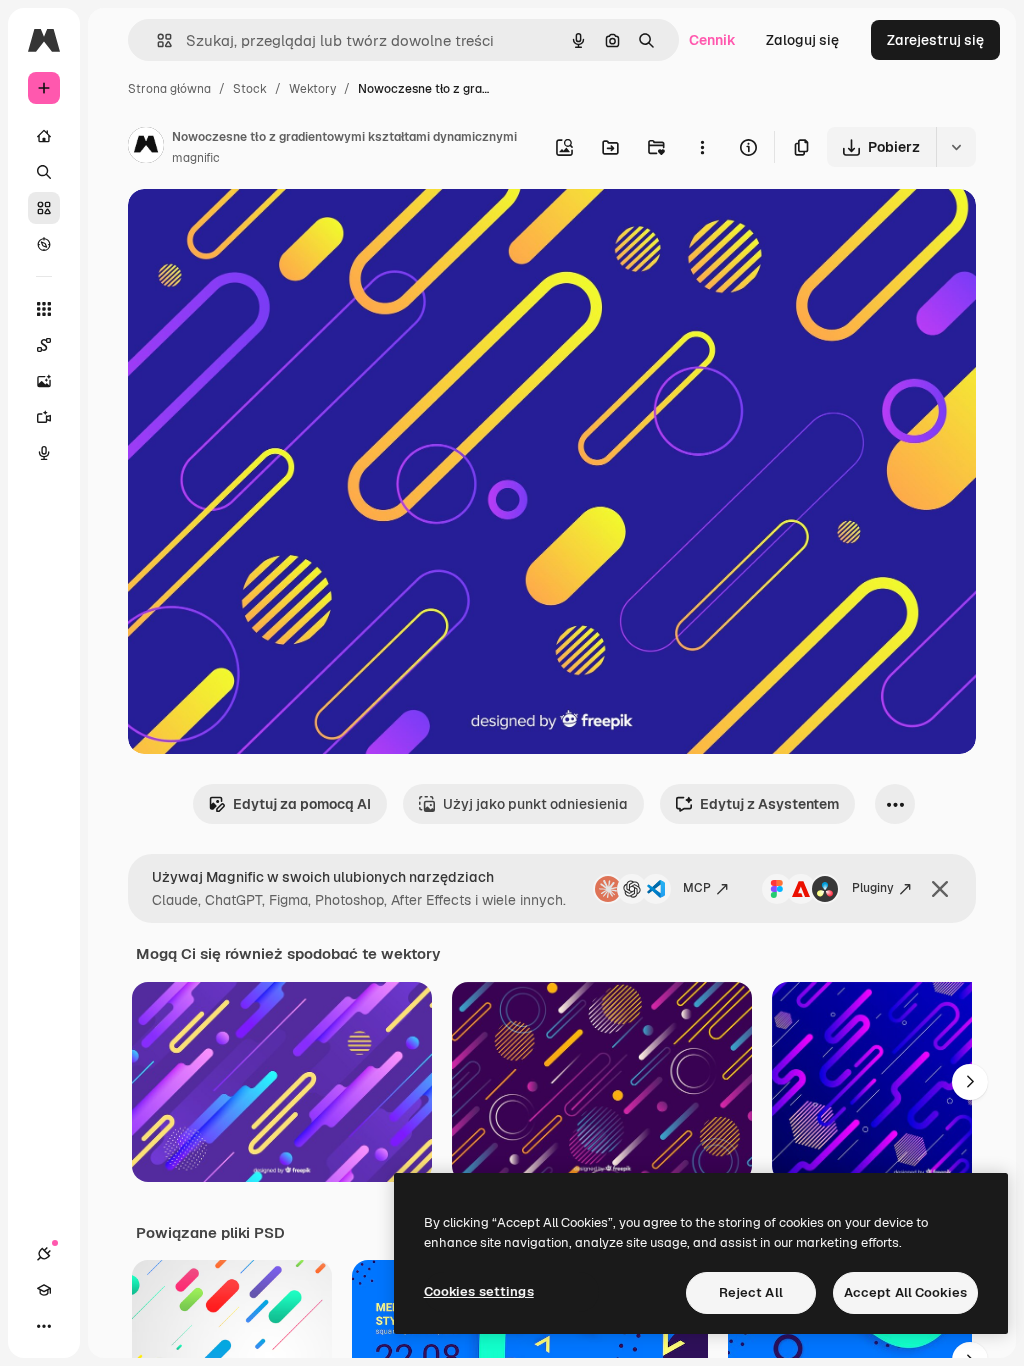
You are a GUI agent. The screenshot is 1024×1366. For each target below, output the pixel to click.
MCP (697, 888)
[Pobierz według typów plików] (956, 147)
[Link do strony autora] (146, 148)
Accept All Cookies (905, 1292)
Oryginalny (266, 227)
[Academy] (44, 1290)
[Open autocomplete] (156, 40)
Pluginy (873, 888)
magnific (196, 158)
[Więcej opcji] (702, 147)
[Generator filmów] (44, 417)
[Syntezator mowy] (44, 453)
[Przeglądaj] (44, 244)
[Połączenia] (44, 1254)
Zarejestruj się (935, 40)
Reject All (751, 1292)
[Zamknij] (940, 889)
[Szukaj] (44, 172)
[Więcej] (44, 1326)
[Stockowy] (44, 208)
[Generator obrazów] (44, 381)
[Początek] (44, 136)
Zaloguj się (802, 40)
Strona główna (169, 89)
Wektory (312, 89)
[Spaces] (44, 345)
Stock (250, 89)
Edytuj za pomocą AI (302, 804)
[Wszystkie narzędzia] (44, 309)
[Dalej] (970, 1082)
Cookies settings (479, 1291)
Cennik (712, 40)
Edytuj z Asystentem (769, 804)
